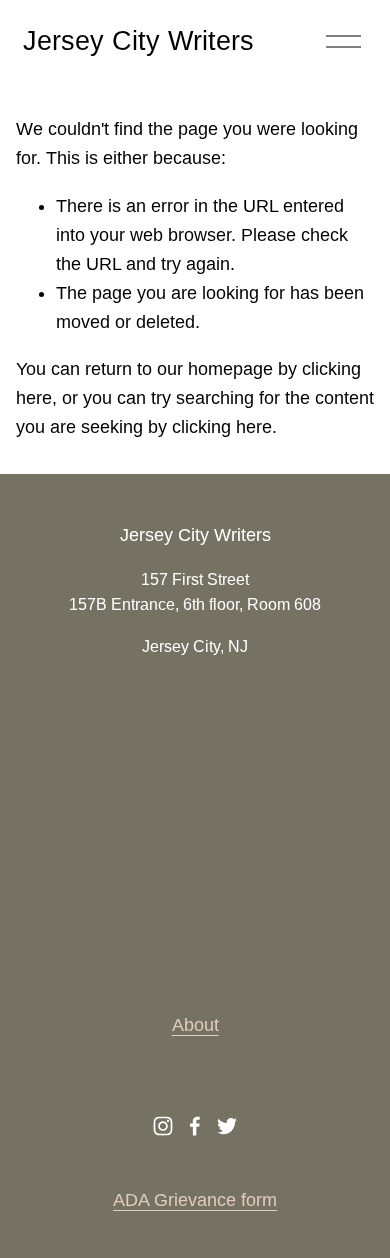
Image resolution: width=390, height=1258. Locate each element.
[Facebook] (195, 1126)
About (195, 1025)
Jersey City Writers (138, 41)
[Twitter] (227, 1126)
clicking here (222, 427)
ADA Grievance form (195, 1200)
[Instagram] (163, 1126)
